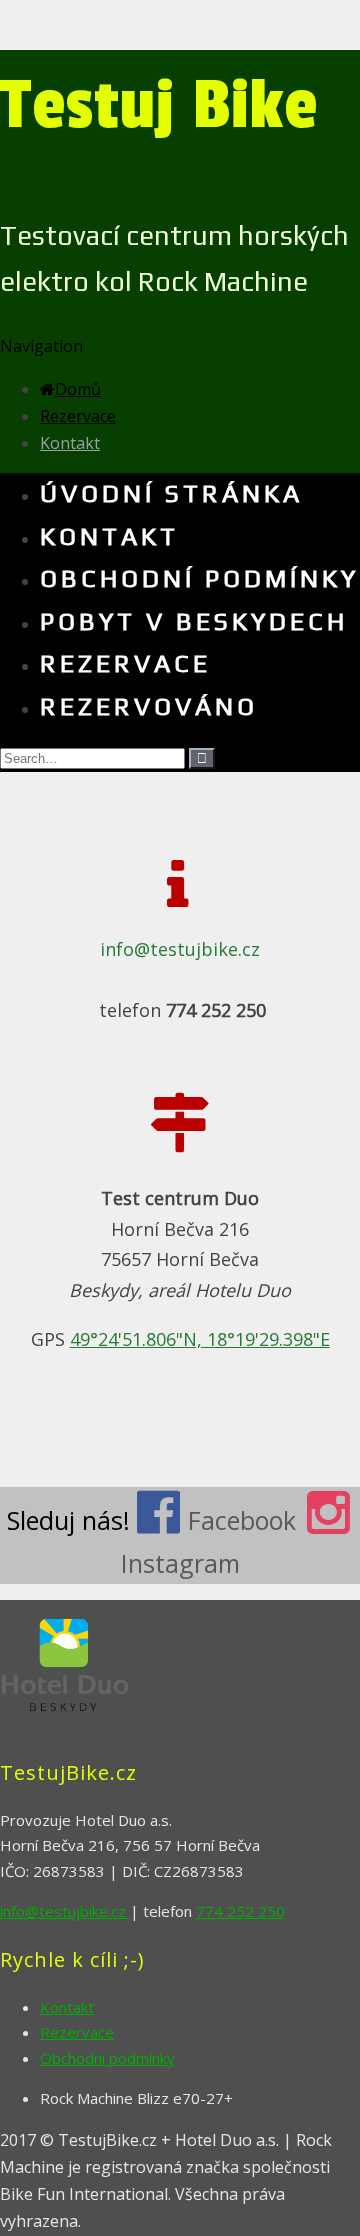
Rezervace (78, 416)
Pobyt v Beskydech (194, 621)
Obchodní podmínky (199, 578)
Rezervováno (149, 706)
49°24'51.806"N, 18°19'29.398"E (200, 1339)
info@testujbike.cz (180, 949)
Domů (78, 389)
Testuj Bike (159, 105)
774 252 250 (240, 1911)
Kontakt (70, 443)
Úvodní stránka (171, 493)
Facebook (242, 1520)
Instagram (180, 1563)
